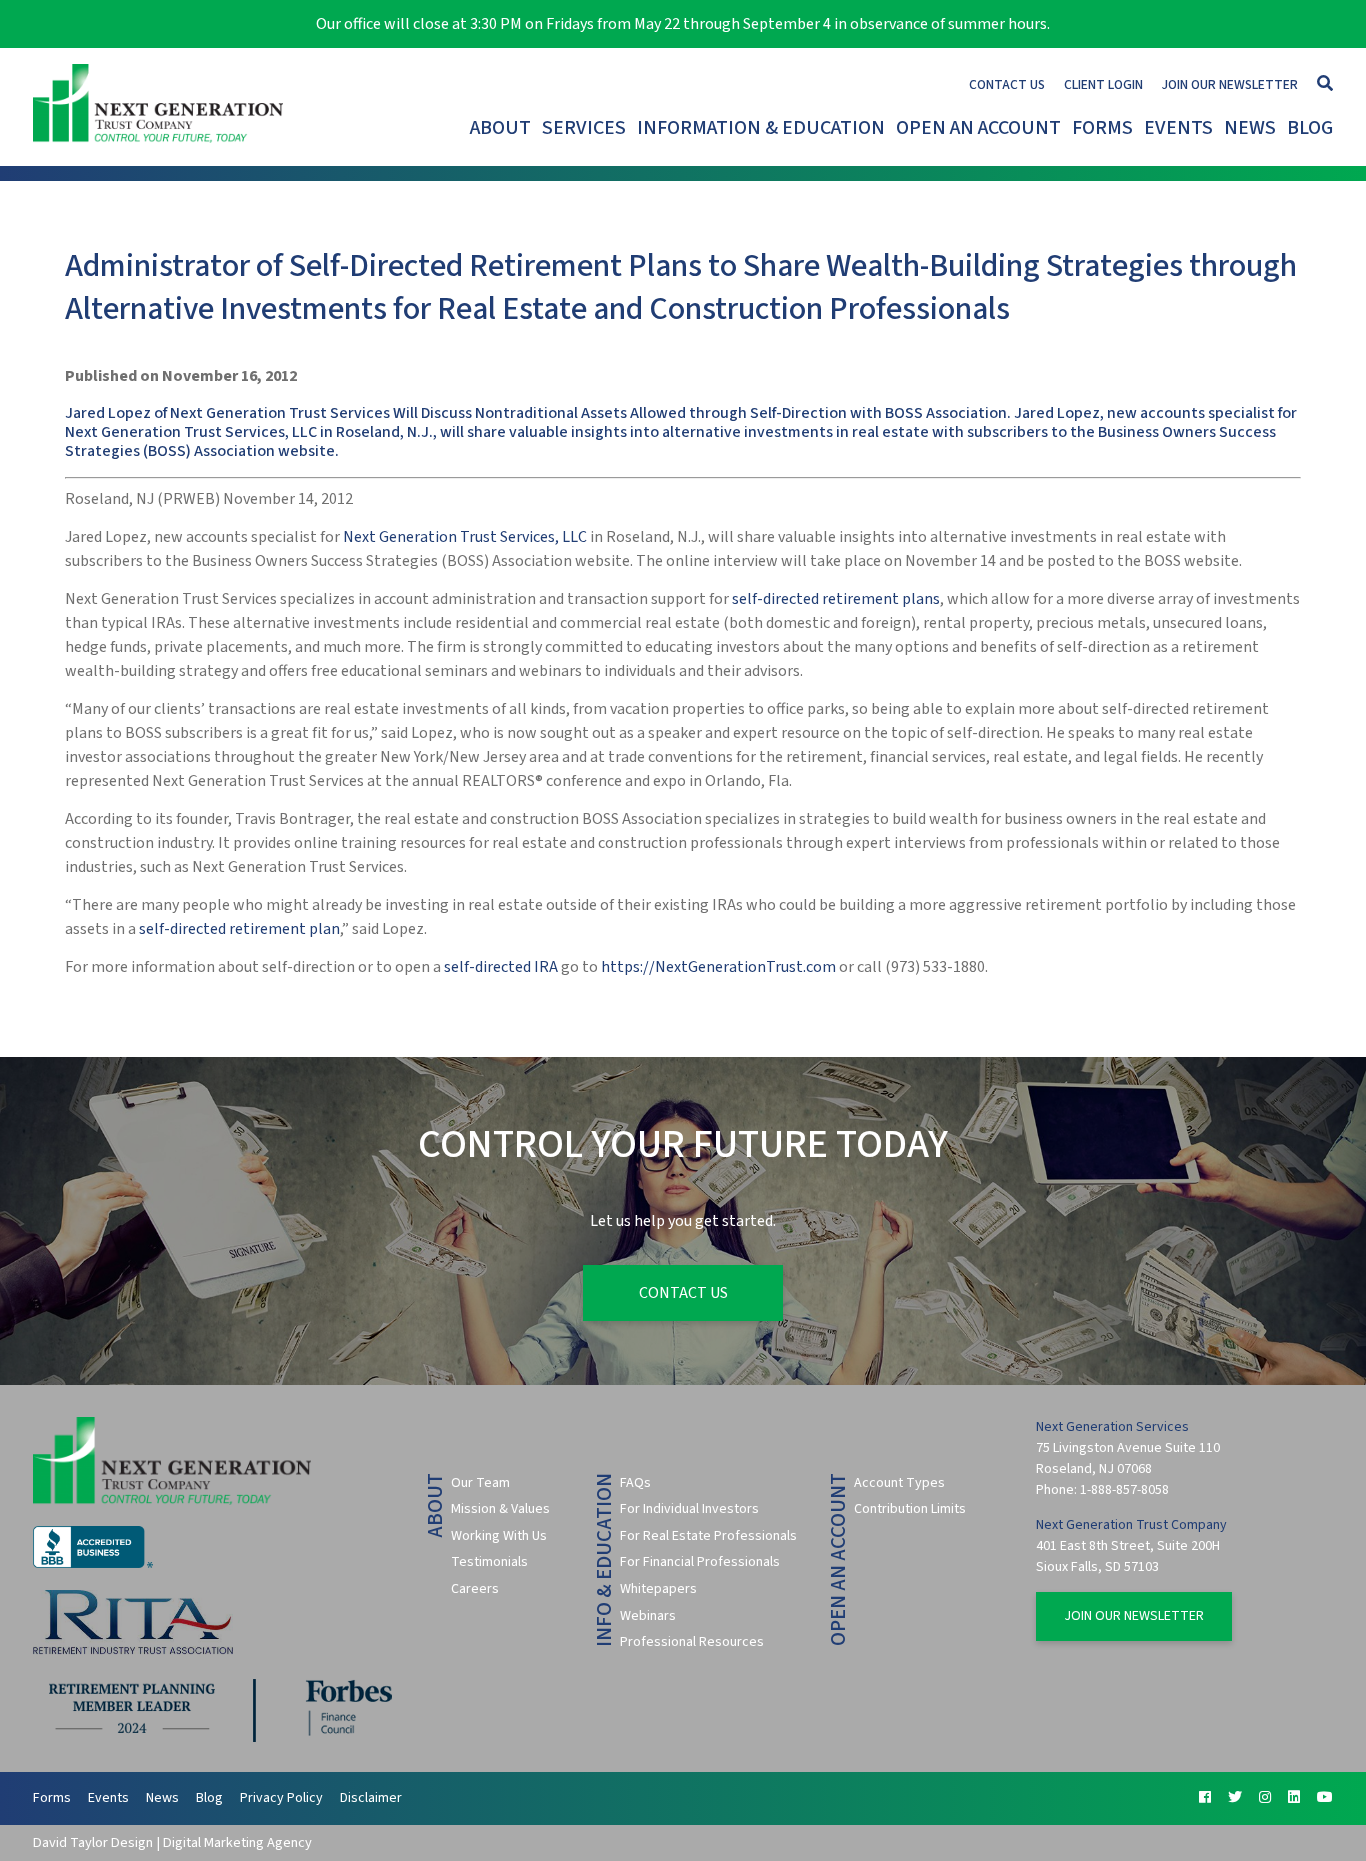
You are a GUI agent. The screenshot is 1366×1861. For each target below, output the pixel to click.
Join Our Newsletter (1230, 84)
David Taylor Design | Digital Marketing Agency (172, 1842)
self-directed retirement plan (239, 929)
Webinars (648, 1616)
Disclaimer (371, 1798)
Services (584, 128)
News (1250, 128)
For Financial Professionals (700, 1562)
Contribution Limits (910, 1509)
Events (1178, 128)
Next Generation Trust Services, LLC (465, 537)
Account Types (899, 1483)
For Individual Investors (689, 1509)
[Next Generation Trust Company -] (163, 107)
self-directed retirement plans (836, 599)
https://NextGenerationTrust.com (718, 967)
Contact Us (1007, 84)
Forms (1102, 128)
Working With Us (499, 1536)
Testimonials (489, 1562)
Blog (1310, 128)
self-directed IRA (501, 967)
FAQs (635, 1483)
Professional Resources (692, 1642)
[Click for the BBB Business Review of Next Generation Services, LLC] (93, 1564)
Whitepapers (658, 1589)
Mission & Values (500, 1509)
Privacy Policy (281, 1798)
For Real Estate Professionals (708, 1536)
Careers (475, 1589)
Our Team (480, 1483)
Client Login (1103, 84)
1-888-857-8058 (1124, 1490)
